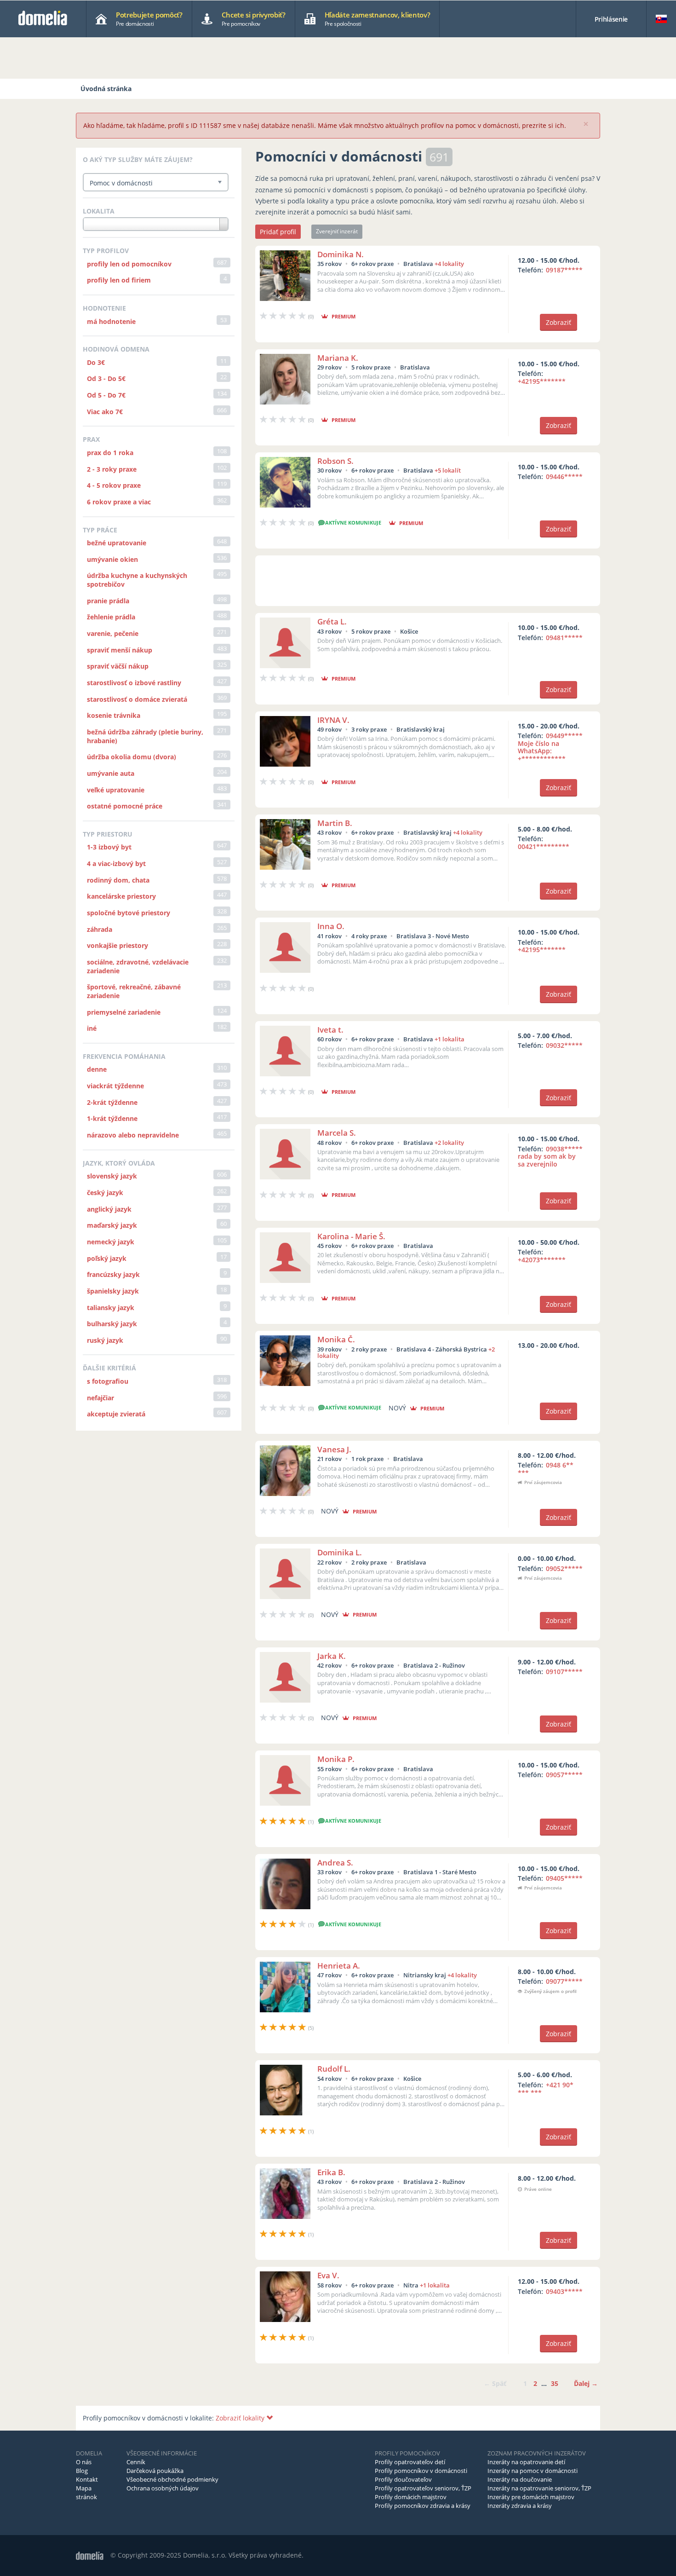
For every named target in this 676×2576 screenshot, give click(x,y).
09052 (564, 1568)
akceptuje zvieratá (116, 1414)
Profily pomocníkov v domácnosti (421, 2471)
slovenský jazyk (112, 1176)
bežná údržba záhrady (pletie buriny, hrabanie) (145, 736)
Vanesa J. (334, 1449)
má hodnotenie (111, 321)
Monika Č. (336, 1339)
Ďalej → (586, 2383)
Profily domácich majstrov (411, 2497)
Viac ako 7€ (105, 412)
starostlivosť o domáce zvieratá (137, 699)
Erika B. (331, 2172)
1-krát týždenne (112, 1118)
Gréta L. (332, 621)
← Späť (495, 2383)
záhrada (100, 929)
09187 (564, 270)
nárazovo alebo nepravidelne (133, 1135)
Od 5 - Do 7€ (106, 395)
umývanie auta (111, 773)
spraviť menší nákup (120, 650)
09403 (564, 2291)
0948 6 (546, 1469)
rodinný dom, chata (118, 880)
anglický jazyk (109, 1209)
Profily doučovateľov (403, 2479)
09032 (564, 1045)
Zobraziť (559, 322)
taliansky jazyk (111, 1308)
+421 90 (546, 2089)
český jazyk (105, 1193)
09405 (564, 1878)
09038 (550, 1157)
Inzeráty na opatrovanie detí (526, 2462)
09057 (564, 1775)
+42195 (542, 381)
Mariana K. (338, 358)
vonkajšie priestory (117, 945)
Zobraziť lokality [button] (241, 2418)
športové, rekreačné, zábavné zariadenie (134, 991)
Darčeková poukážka (155, 2471)
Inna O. (331, 926)
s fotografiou (108, 1381)
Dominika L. (340, 1552)
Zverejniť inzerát (337, 231)
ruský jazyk (105, 1340)
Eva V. (328, 2275)
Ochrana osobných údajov (163, 2488)
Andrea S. (335, 1863)
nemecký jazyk (111, 1242)
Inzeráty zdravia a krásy (520, 2506)
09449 (550, 747)
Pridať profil (278, 232)
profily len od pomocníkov (129, 264)
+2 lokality (449, 1143)
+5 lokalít (448, 470)
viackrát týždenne (115, 1086)
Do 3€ (96, 362)
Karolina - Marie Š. (351, 1236)
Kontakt (87, 2479)
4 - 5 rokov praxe (114, 485)
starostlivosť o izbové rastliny (134, 683)
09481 (564, 638)
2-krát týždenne (112, 1102)
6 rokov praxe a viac (119, 502)
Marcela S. (337, 1133)
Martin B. (335, 823)
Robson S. (335, 461)
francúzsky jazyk (113, 1274)
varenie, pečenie (113, 633)
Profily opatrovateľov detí (410, 2462)
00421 (544, 846)
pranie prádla (108, 601)
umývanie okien (112, 559)
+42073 (542, 1260)
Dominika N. (341, 254)
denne (97, 1069)
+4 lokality (449, 264)
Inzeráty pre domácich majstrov (531, 2497)
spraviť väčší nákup (118, 666)
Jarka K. (332, 1656)
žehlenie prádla (111, 617)
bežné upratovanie (117, 543)
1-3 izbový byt (109, 847)
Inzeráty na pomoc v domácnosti (533, 2471)
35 (555, 2383)
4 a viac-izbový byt (116, 863)
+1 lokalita (450, 1039)
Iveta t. (330, 1030)
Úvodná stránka (106, 89)
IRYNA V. (333, 720)
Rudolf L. (334, 2069)
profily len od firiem (119, 280)
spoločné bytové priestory (129, 913)
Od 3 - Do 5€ (106, 378)
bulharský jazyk (112, 1324)
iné (92, 1028)
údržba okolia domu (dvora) (132, 757)
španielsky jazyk (113, 1291)
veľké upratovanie (116, 790)
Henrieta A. (339, 1966)
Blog (82, 2471)
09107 (564, 1672)
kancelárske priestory (121, 896)
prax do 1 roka (110, 453)
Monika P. (336, 1759)
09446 (564, 477)
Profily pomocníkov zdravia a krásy (423, 2506)
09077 (564, 1981)
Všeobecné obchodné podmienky (172, 2479)
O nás (84, 2462)
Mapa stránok (86, 2492)
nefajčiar (100, 1398)
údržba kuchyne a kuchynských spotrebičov (137, 580)
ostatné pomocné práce (125, 806)
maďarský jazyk (112, 1225)
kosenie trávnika (114, 715)
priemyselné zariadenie (124, 1012)
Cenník (136, 2462)
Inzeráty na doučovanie (520, 2479)
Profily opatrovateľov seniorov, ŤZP (423, 2488)
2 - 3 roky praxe (112, 469)
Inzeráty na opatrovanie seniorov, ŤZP (539, 2488)
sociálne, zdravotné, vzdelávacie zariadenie (138, 966)
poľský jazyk (107, 1258)
